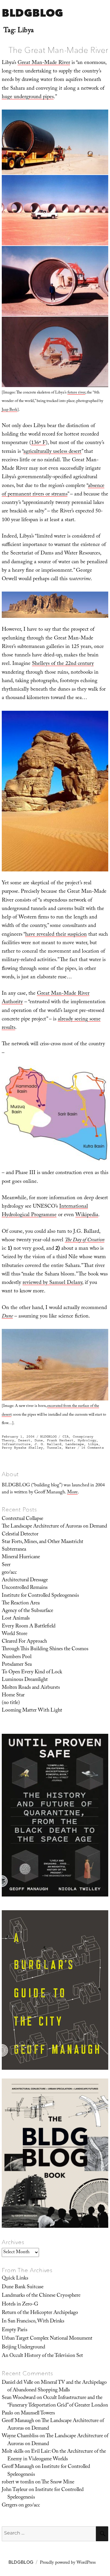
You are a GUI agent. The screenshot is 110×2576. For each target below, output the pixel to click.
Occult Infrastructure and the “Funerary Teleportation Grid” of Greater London (58, 2402)
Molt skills (13, 2452)
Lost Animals (16, 1619)
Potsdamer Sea (17, 1665)
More (72, 1493)
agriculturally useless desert (53, 452)
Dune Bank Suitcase (23, 2287)
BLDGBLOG (32, 13)
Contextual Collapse (22, 1519)
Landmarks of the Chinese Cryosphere (41, 2296)
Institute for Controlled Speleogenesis (40, 1596)
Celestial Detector (20, 1535)
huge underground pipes (28, 97)
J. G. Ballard (48, 1444)
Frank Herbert (60, 1440)
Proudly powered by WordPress (68, 2563)
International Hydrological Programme (45, 1211)
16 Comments (93, 1448)
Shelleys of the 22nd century (63, 664)
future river (76, 393)
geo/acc (9, 1573)
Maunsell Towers (38, 2414)
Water (71, 1448)
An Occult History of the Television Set (42, 2356)
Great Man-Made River (44, 63)
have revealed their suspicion (56, 935)
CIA (66, 1437)
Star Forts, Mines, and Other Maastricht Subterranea (43, 1546)
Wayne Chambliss (20, 2436)
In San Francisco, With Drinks (33, 2322)
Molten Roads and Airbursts (31, 1688)
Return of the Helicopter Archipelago (40, 2313)
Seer (6, 1565)
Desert (24, 1440)
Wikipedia (87, 1215)
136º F (38, 443)
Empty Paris (15, 2330)
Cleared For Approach (24, 1642)
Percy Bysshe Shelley (22, 1448)
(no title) (11, 1703)
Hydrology (87, 1440)
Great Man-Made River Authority (46, 998)
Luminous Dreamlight (25, 1680)
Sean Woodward (19, 2398)
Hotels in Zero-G (20, 2305)
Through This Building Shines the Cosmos (45, 1649)
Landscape (75, 1444)
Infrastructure (16, 1444)
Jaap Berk (10, 410)
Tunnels (54, 1448)
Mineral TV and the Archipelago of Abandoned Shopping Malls (57, 2387)
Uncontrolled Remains (25, 1588)
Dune (39, 1440)
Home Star (13, 1696)
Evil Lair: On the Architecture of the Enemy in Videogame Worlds (57, 2456)
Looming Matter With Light (32, 1711)
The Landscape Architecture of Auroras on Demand (54, 1527)
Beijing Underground (23, 2348)
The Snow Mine (58, 2483)
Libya (93, 1444)
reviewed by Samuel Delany (52, 1283)
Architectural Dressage (25, 1580)
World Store (15, 1634)
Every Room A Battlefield (29, 1627)
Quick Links (15, 2279)
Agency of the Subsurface (27, 1611)
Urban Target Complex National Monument (47, 2339)
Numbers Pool (17, 1657)
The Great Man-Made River (58, 50)
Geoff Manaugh (18, 2421)
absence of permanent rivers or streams (53, 490)
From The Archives (27, 2270)
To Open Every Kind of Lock (32, 1672)
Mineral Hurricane (21, 1557)
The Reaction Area (21, 1604)
